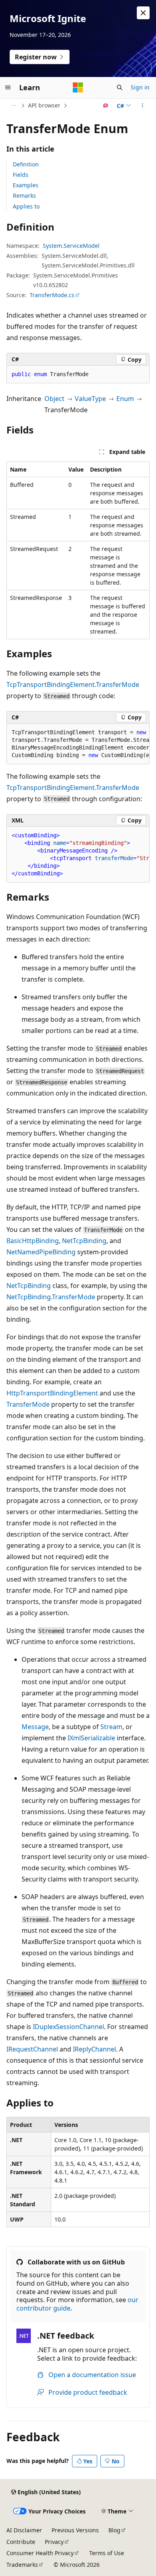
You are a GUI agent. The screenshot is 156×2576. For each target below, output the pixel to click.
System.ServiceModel (71, 246)
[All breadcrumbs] (13, 105)
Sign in (140, 87)
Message (35, 1727)
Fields (21, 175)
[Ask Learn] (106, 105)
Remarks (24, 195)
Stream (111, 1727)
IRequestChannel (32, 2049)
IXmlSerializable (91, 1738)
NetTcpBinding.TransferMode (51, 1297)
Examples (26, 185)
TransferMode (28, 1404)
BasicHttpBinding (33, 1241)
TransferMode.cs (52, 295)
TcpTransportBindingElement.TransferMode (73, 685)
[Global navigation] (8, 87)
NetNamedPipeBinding (41, 1252)
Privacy (54, 2542)
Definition (26, 164)
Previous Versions (75, 2530)
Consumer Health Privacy (40, 2553)
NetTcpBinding (84, 1241)
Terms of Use (107, 2553)
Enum (125, 399)
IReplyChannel (94, 2049)
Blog (114, 2530)
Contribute (21, 2542)
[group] (78, 744)
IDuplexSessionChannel (68, 2027)
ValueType (90, 399)
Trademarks (22, 2565)
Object (54, 399)
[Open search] (120, 87)
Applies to (26, 206)
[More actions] (143, 105)
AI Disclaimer (24, 2530)
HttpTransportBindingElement (52, 1393)
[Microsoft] (78, 87)
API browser (44, 105)
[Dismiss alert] (143, 13)
